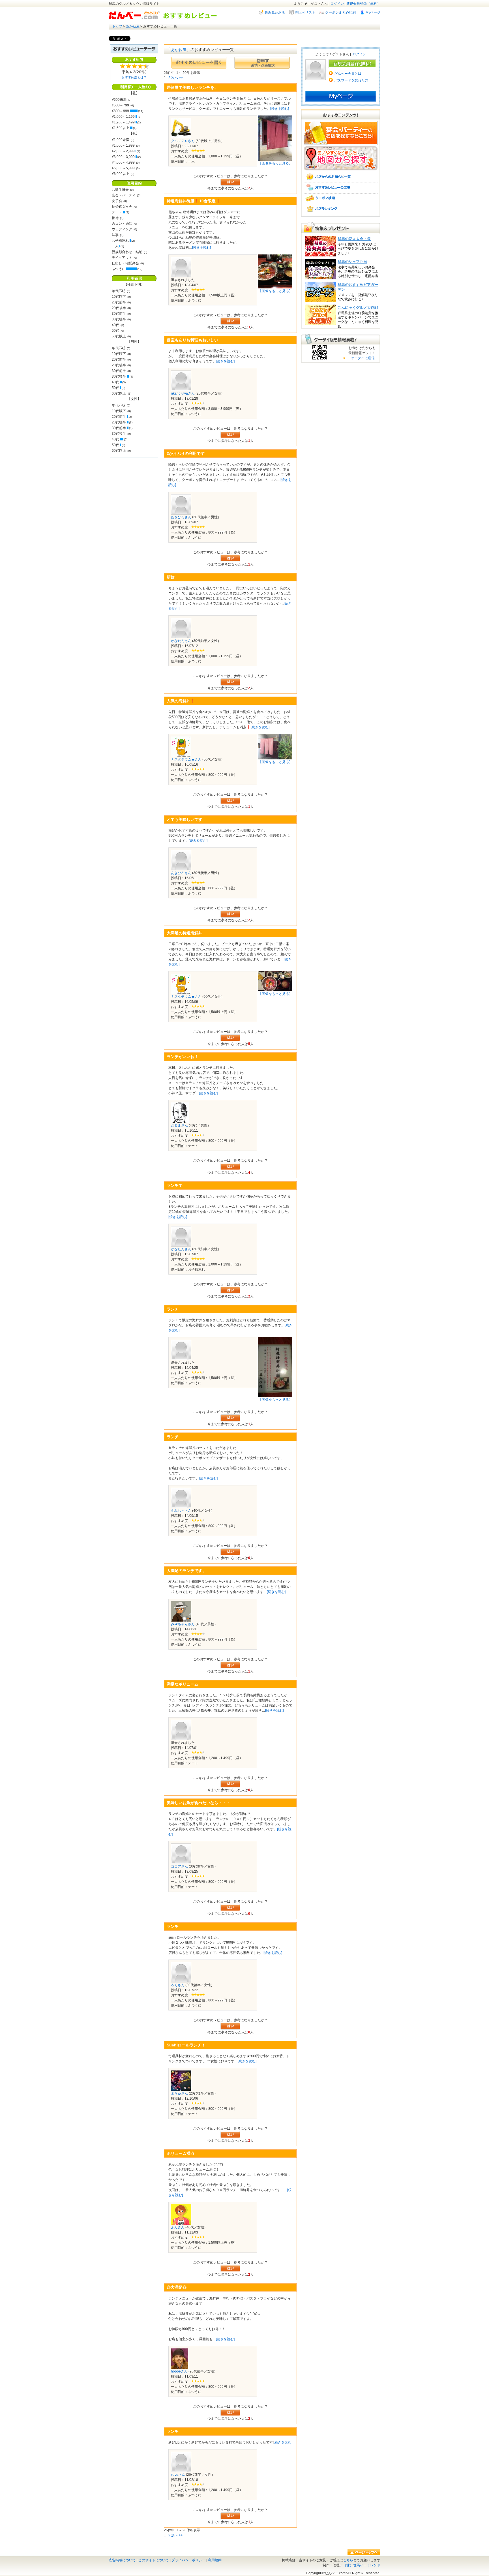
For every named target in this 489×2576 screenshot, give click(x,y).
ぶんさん (178, 2227)
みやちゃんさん (183, 1624)
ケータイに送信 (362, 358)
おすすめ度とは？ (134, 77)
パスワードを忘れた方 (351, 80)
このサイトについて (154, 2560)
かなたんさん (181, 641)
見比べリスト (305, 12)
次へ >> (177, 78)
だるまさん (179, 1125)
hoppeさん (179, 2371)
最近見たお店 (275, 12)
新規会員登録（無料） (363, 4)
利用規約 (215, 2560)
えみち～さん (181, 1511)
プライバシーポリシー (188, 2560)
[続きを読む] (280, 109)
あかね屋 (133, 26)
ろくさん (178, 1985)
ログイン (337, 4)
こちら (348, 2560)
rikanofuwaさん (183, 393)
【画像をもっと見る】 (275, 163)
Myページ (373, 12)
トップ (117, 26)
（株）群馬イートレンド (362, 2565)
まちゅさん (179, 2093)
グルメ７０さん (183, 141)
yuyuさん (178, 2475)
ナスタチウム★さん (186, 759)
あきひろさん (181, 517)
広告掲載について (122, 2560)
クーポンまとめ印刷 (340, 12)
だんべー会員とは (348, 74)
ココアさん (179, 1866)
